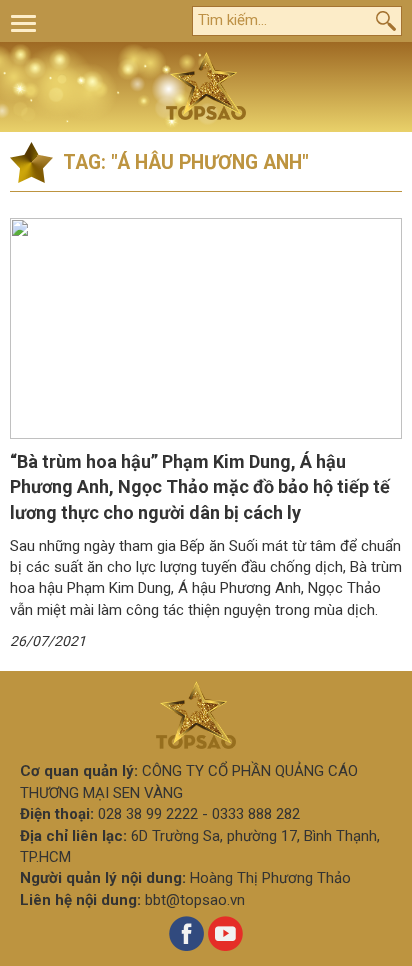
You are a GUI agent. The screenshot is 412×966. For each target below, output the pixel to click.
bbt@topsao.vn (195, 900)
